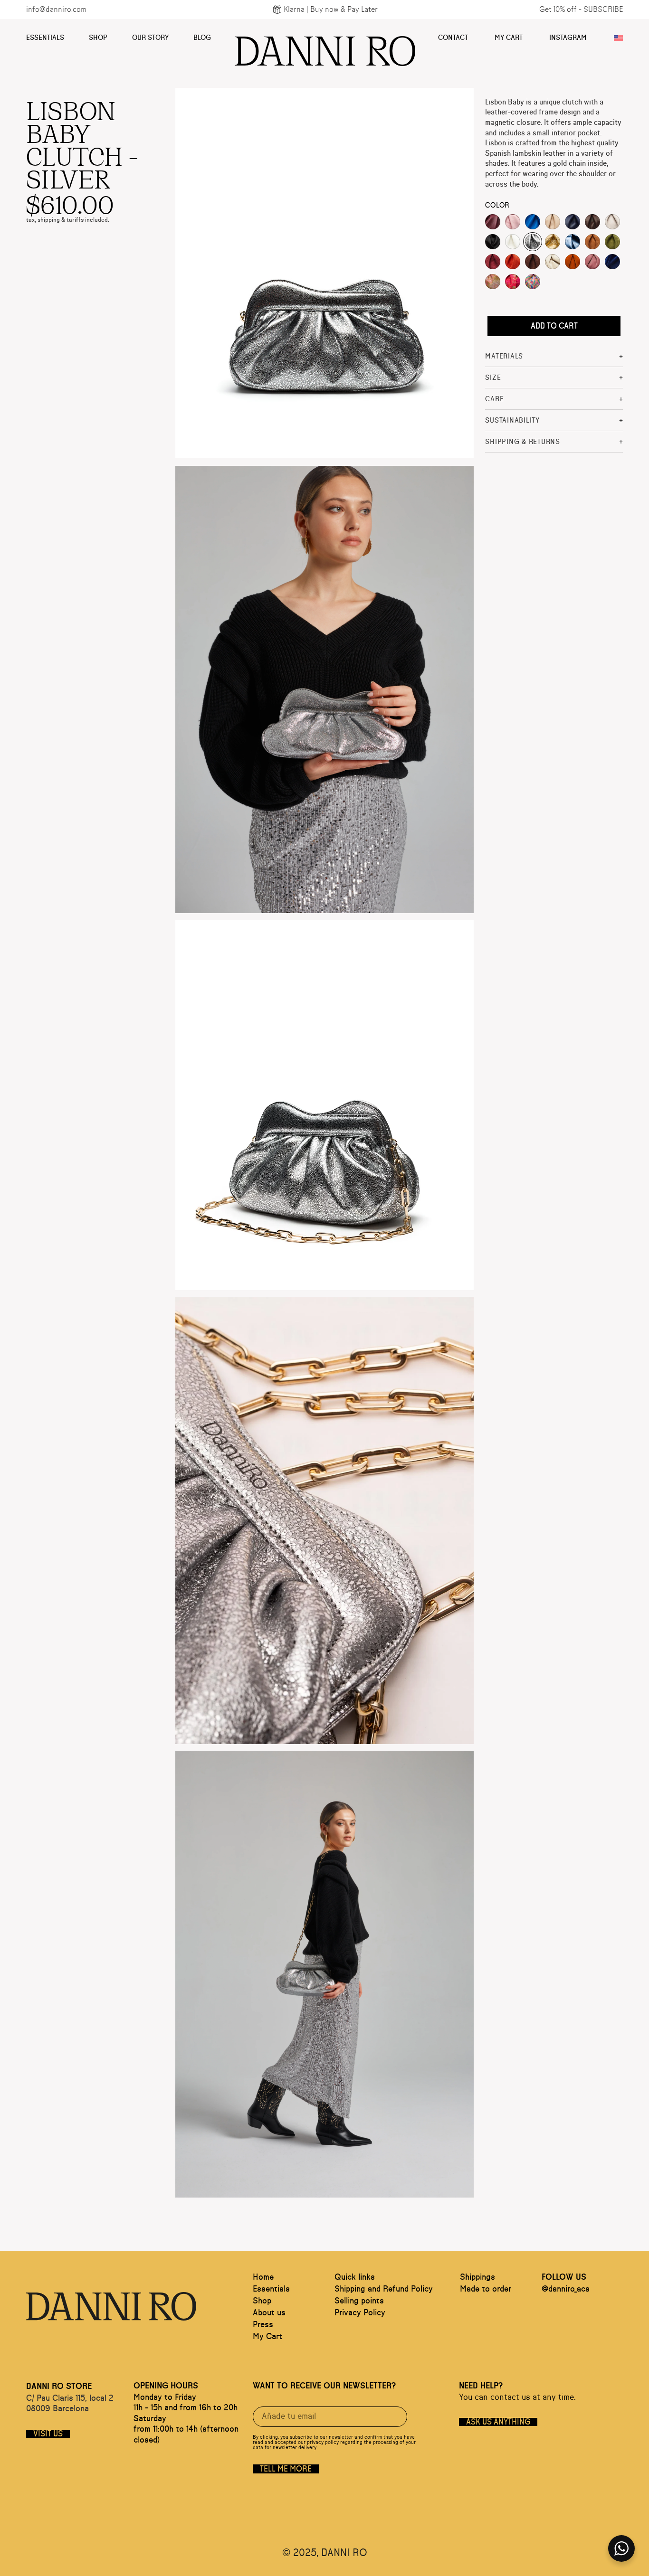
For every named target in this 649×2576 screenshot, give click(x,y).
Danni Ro (325, 47)
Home (263, 2277)
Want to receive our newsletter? (324, 2386)
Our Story (150, 38)
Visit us (48, 2434)
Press (263, 2325)
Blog (202, 38)
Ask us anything (498, 2422)
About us (269, 2313)
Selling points (359, 2301)
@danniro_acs (566, 2289)
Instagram (568, 38)
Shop (98, 38)
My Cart (509, 38)
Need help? (481, 2386)
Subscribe (603, 9)
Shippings (477, 2277)
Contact (453, 38)
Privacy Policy (360, 2313)
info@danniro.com (56, 9)
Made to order (486, 2289)
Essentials (45, 38)
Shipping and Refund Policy (384, 2289)
